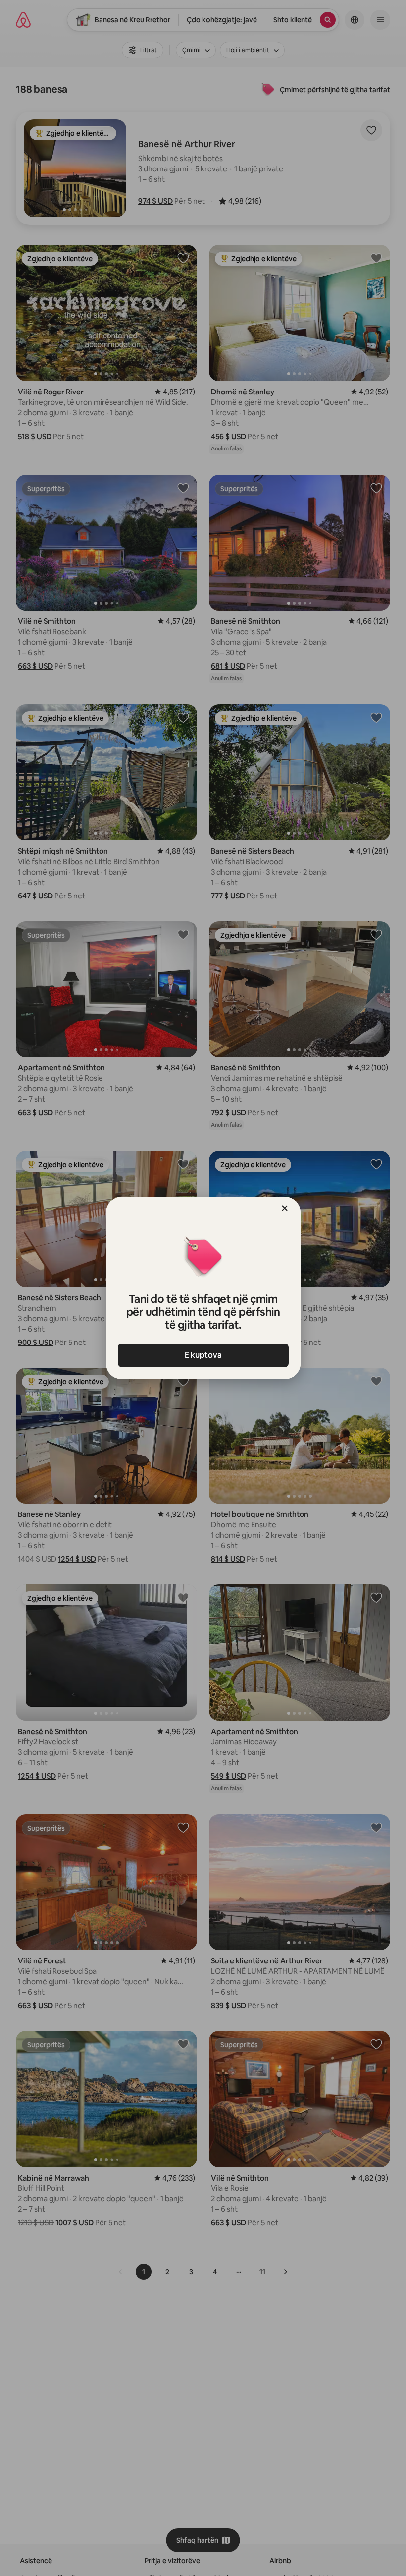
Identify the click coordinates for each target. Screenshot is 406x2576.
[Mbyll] (285, 1208)
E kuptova (203, 1355)
